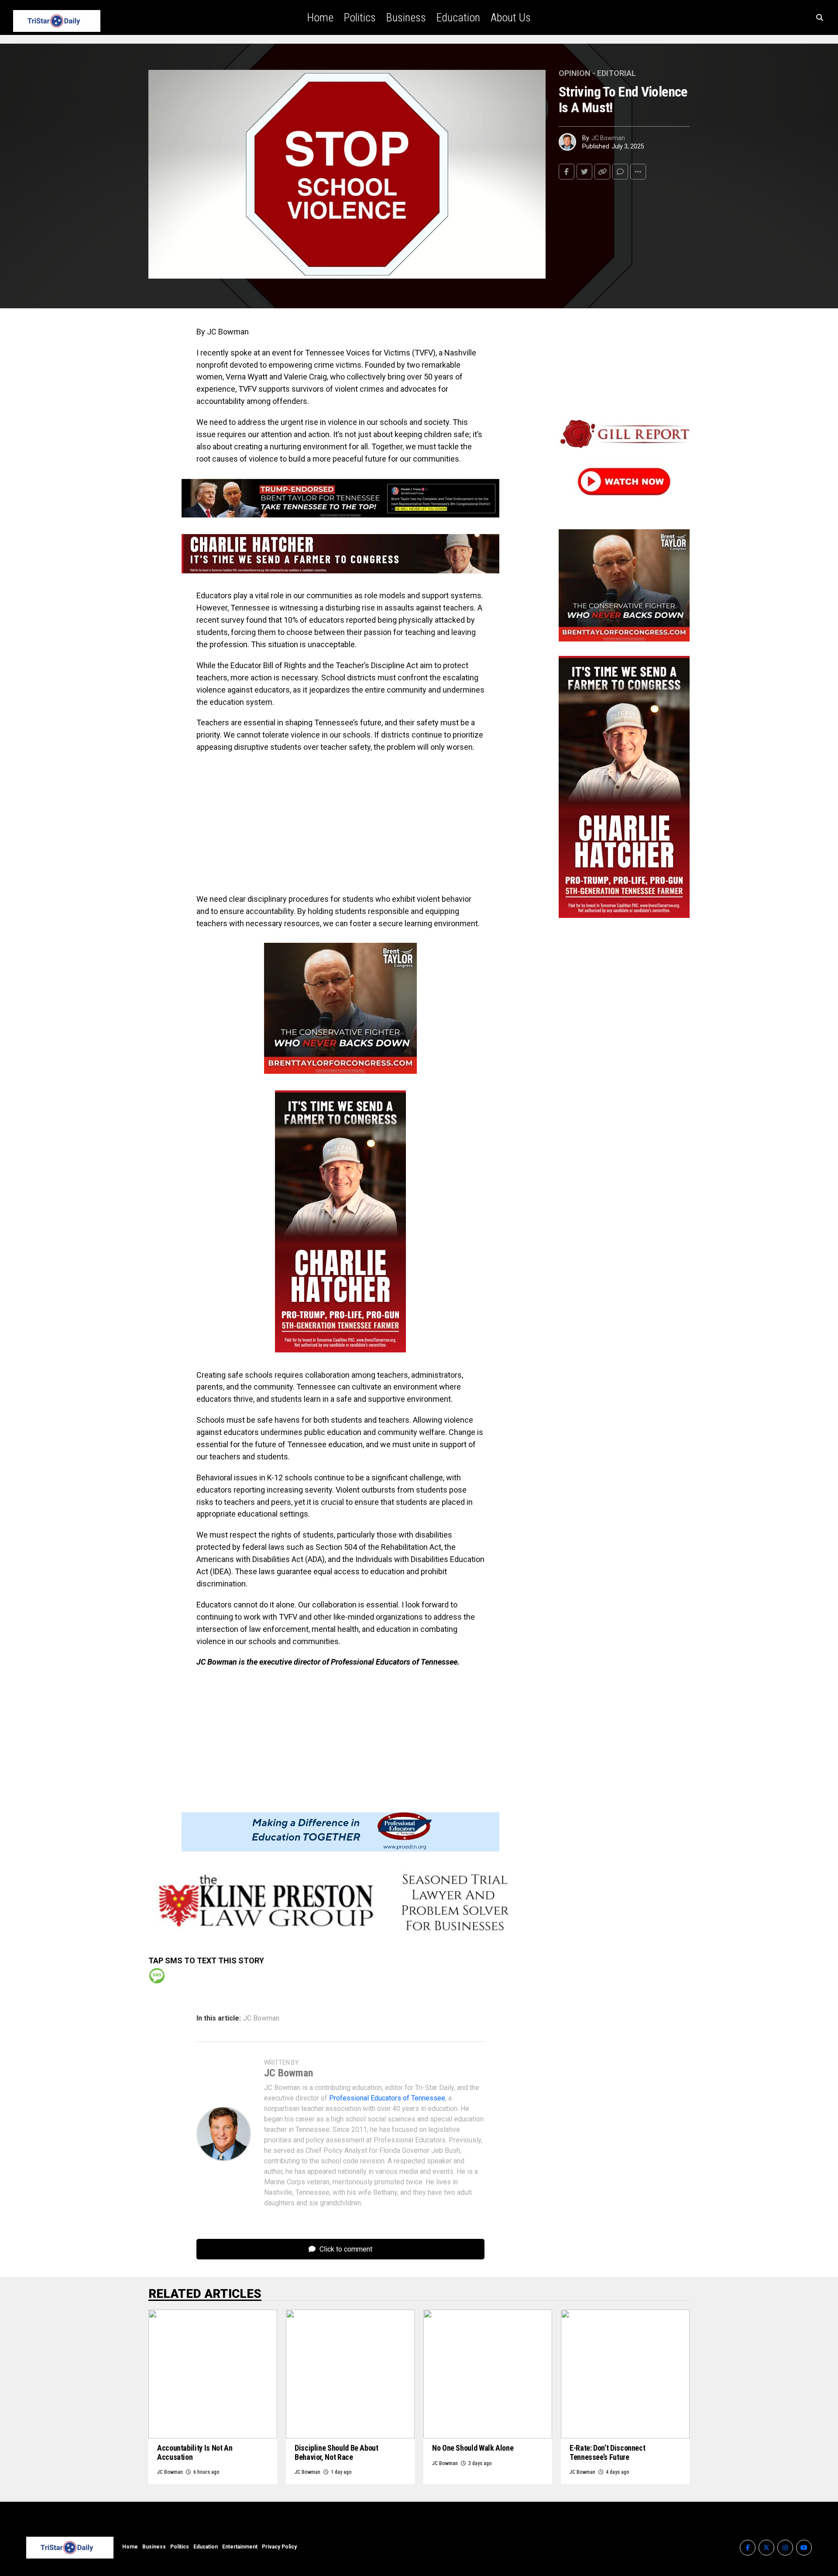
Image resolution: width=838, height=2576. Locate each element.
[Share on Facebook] (567, 172)
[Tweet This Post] (584, 172)
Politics (360, 17)
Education (458, 17)
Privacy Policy (279, 2547)
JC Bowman (608, 138)
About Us (511, 17)
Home (320, 17)
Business (406, 17)
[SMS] (157, 1976)
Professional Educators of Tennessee (387, 2098)
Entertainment (240, 2547)
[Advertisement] (340, 823)
